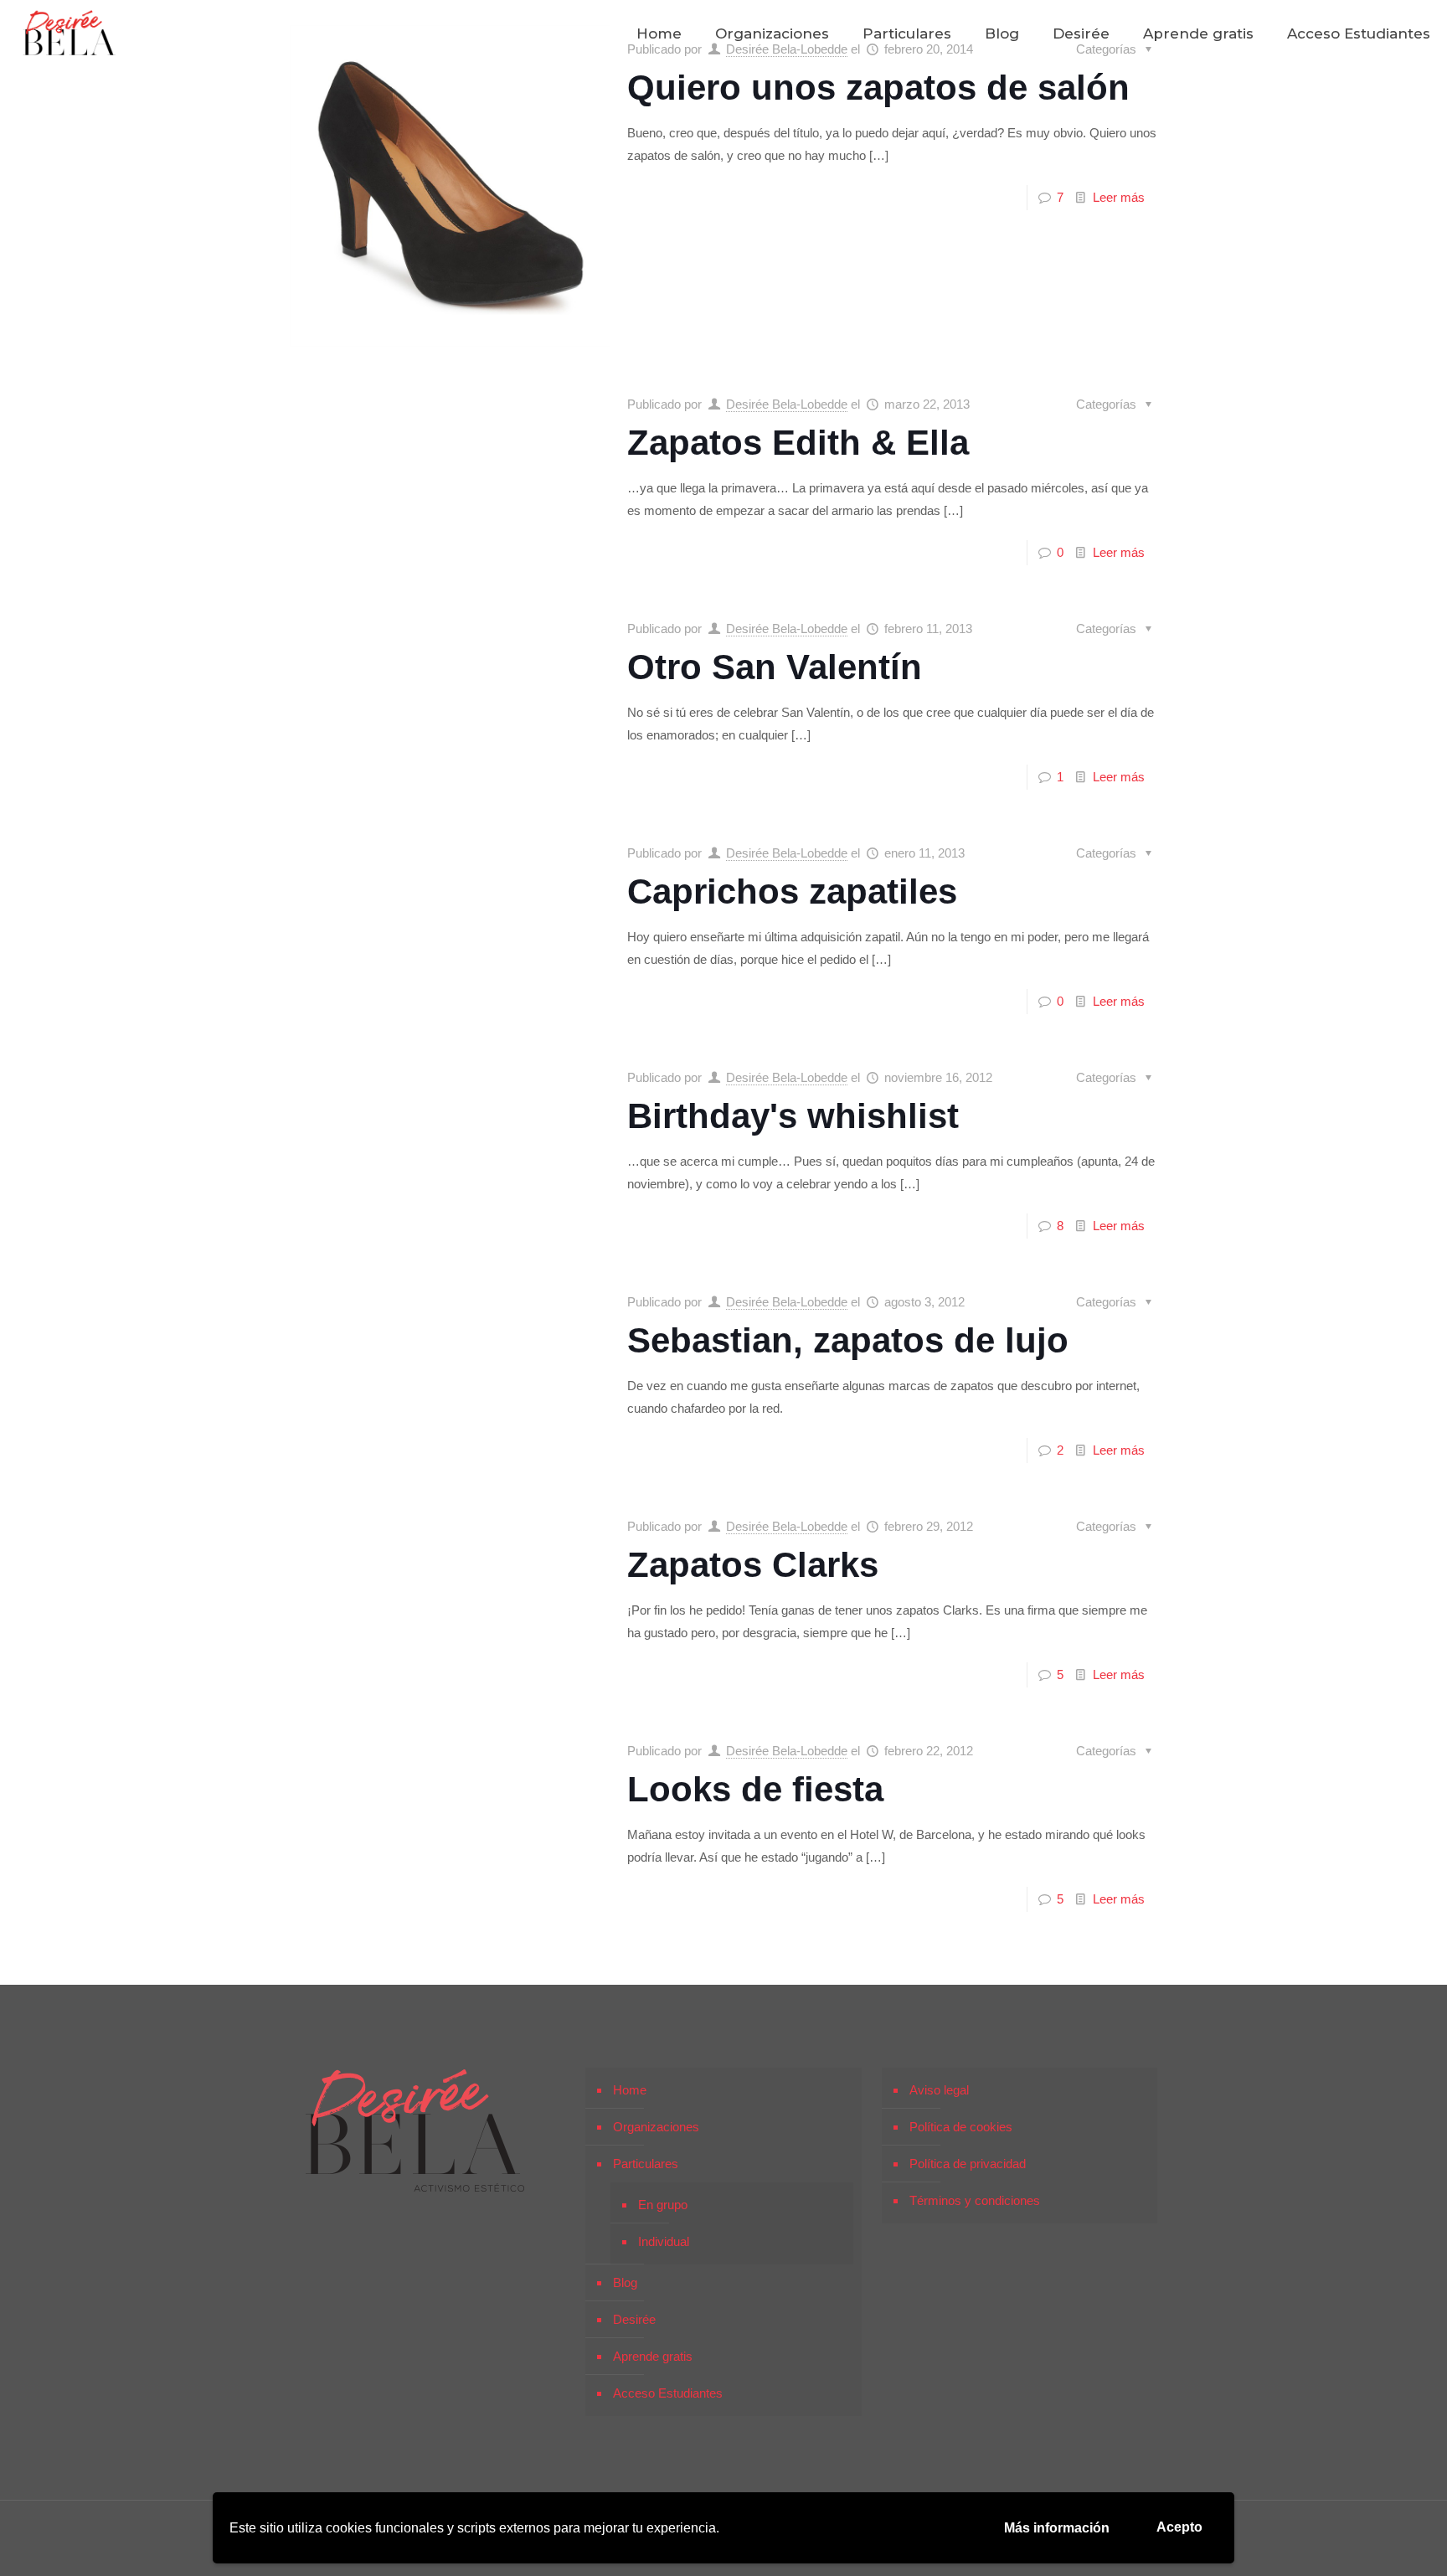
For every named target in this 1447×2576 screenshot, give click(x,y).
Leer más (1119, 197)
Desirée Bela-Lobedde (787, 404)
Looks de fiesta (755, 1789)
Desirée (634, 2319)
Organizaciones (656, 2127)
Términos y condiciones (975, 2200)
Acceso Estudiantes (668, 2393)
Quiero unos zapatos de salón (878, 88)
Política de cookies (961, 2127)
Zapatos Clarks (753, 1565)
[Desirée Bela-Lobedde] (70, 33)
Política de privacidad (968, 2164)
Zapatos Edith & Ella (798, 443)
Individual (664, 2241)
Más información (1057, 2528)
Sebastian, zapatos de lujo (848, 1340)
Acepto (1179, 2527)
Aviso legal (939, 2090)
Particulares (646, 2164)
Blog (625, 2282)
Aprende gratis (653, 2356)
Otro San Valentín (775, 667)
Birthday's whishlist (793, 1116)
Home (630, 2090)
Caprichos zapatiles (792, 891)
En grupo (663, 2205)
